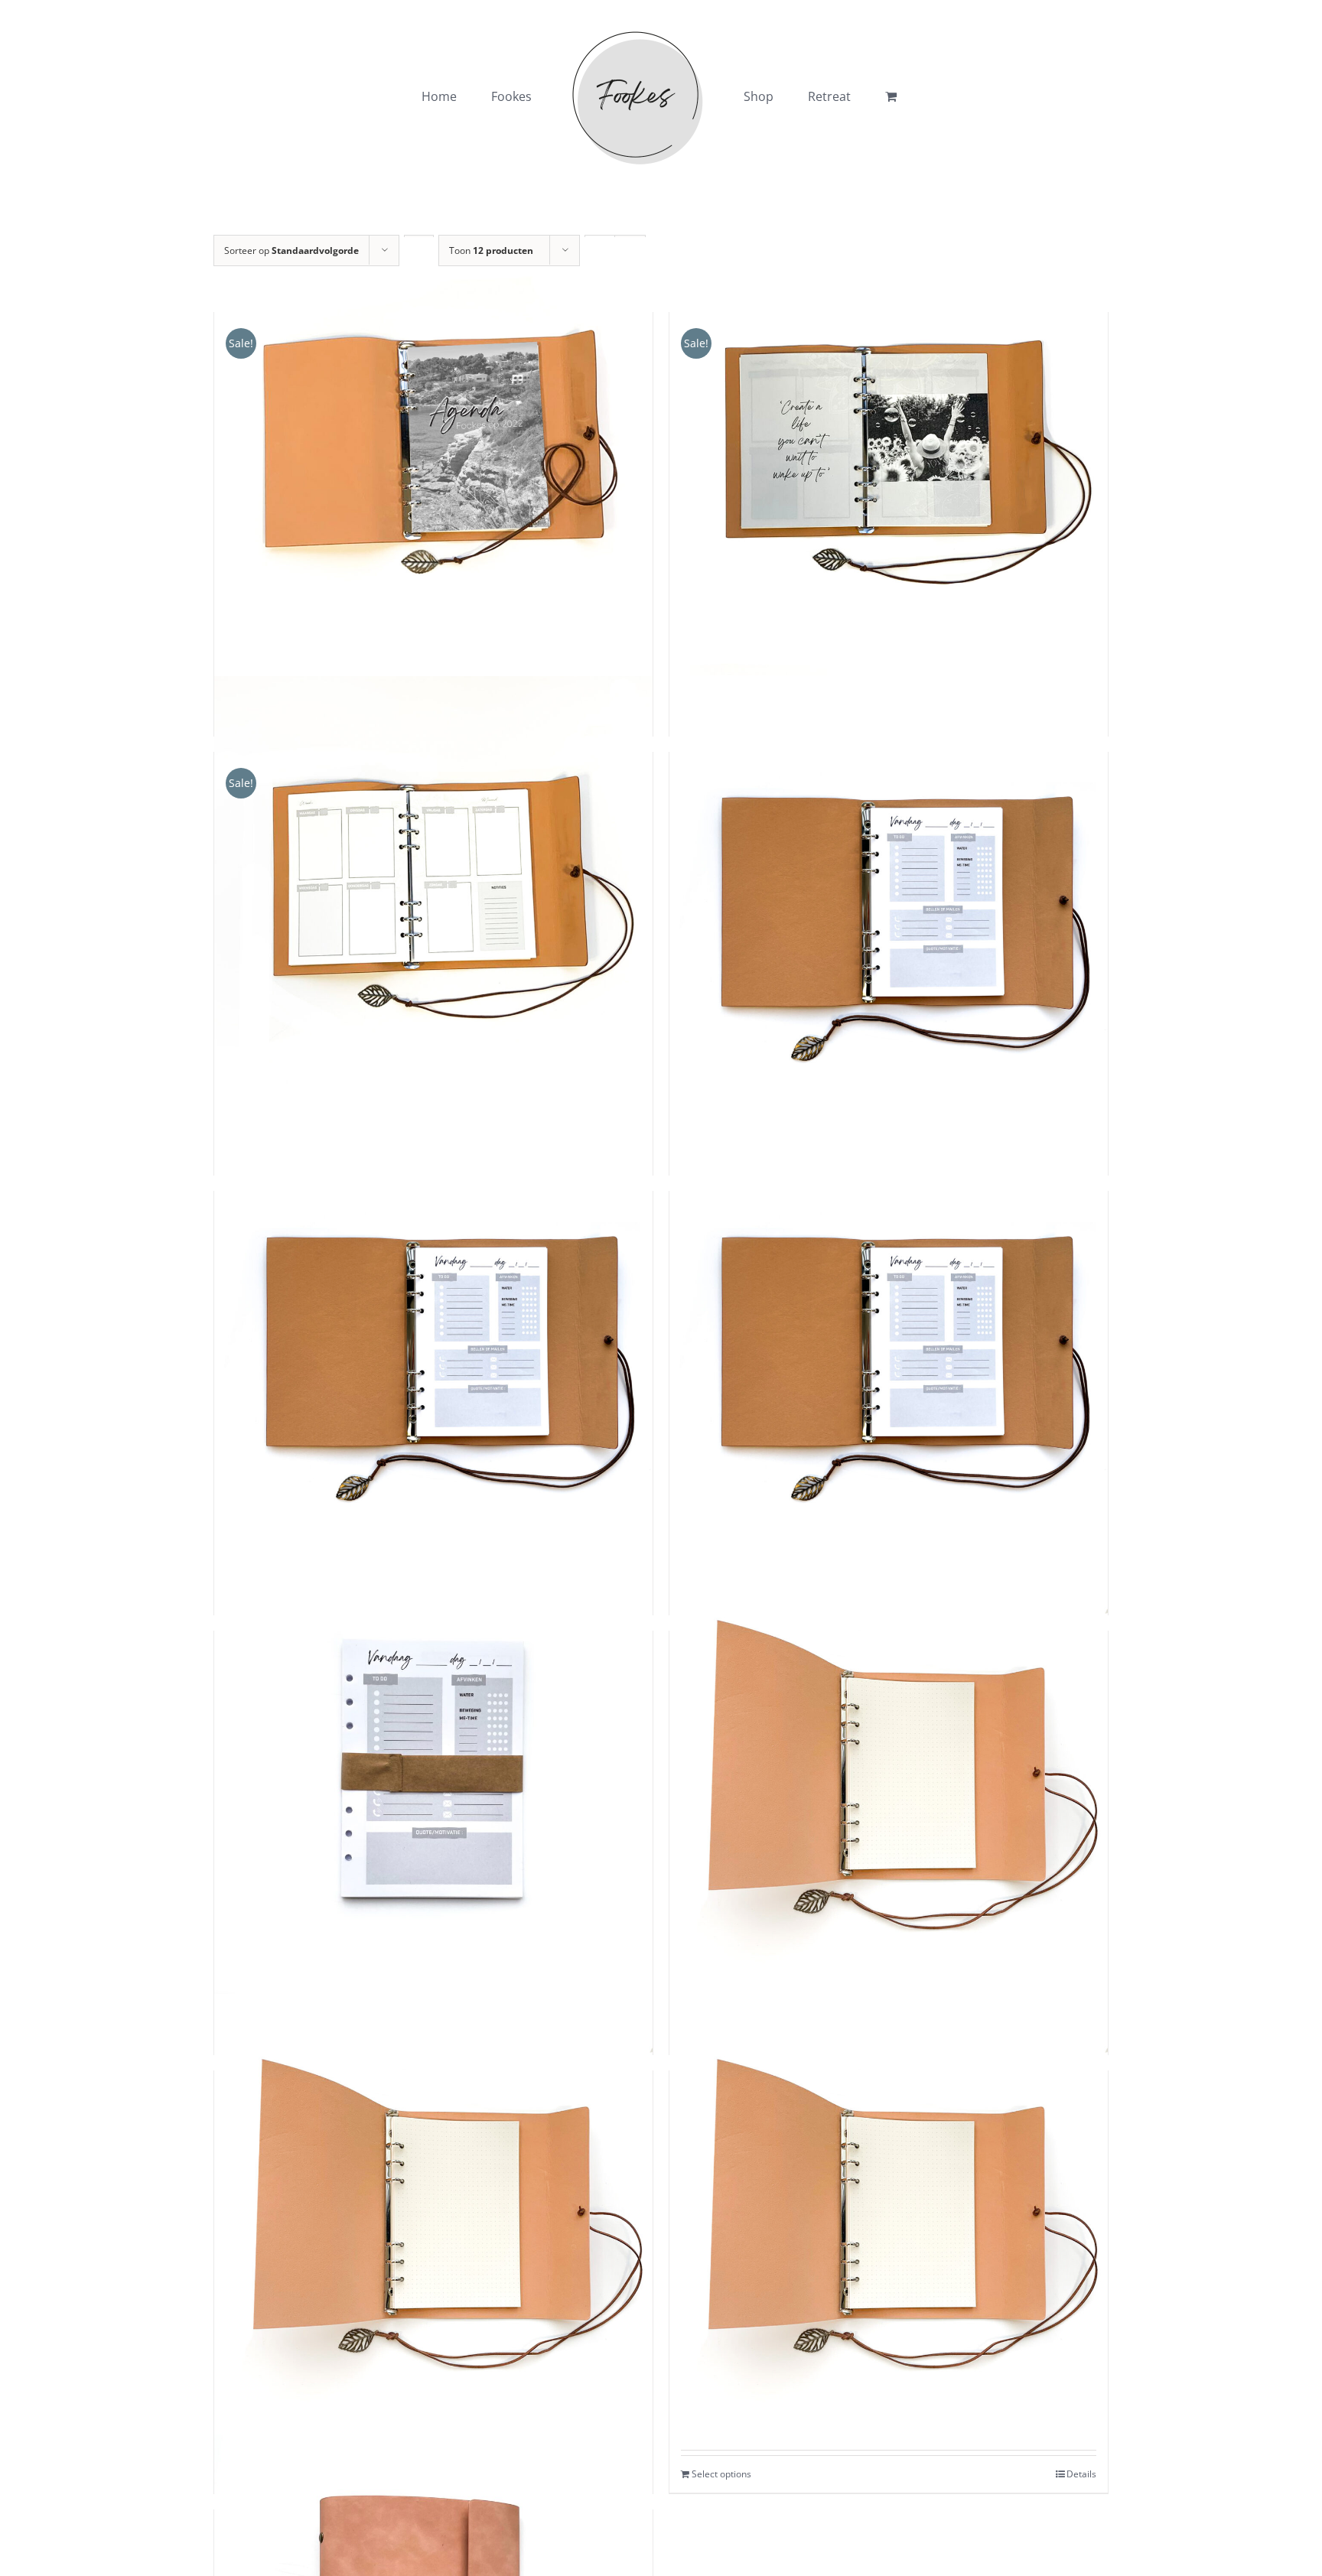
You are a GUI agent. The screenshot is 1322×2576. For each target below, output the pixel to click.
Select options (721, 2474)
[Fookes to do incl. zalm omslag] (433, 1335)
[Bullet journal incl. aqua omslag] (889, 1775)
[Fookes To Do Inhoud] (433, 1775)
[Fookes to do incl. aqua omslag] (889, 1335)
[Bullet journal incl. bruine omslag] (433, 2215)
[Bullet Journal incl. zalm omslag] (889, 2215)
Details (1081, 2474)
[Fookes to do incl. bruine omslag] (889, 896)
